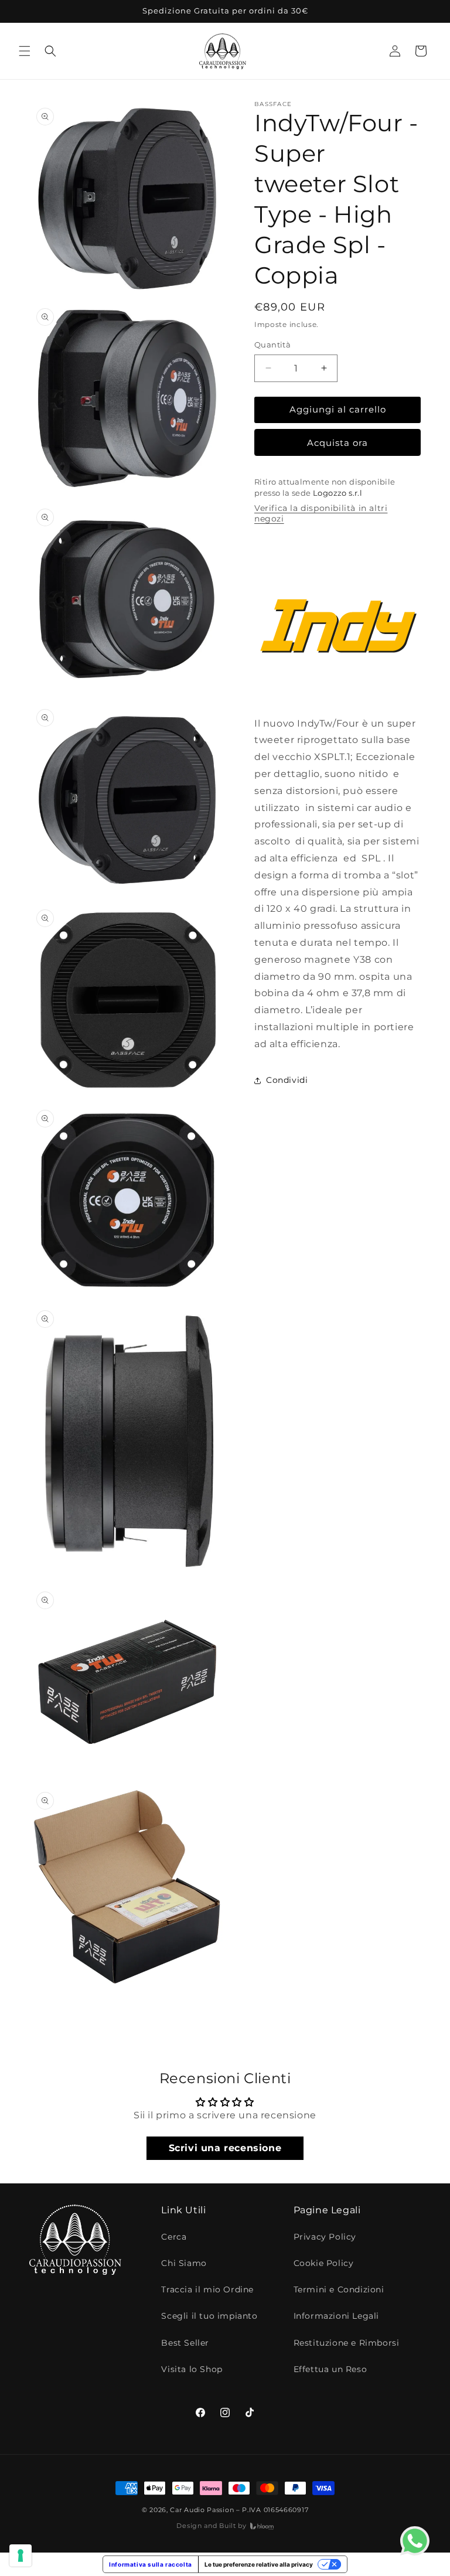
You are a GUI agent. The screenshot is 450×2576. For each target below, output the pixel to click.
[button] (25, 51)
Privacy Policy (325, 2237)
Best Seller (185, 2343)
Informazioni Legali (336, 2316)
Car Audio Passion (202, 2510)
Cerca (174, 2237)
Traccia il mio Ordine (207, 2289)
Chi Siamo (184, 2263)
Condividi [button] (287, 1080)
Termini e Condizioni (339, 2289)
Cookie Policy (324, 2263)
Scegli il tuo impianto (209, 2316)
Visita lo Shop (192, 2369)
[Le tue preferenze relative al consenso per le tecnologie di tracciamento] (21, 2555)
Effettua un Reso (330, 2369)
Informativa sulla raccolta (151, 2564)
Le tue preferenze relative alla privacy (259, 2564)
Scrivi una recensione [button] (225, 2148)
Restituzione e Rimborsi (347, 2343)
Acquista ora (337, 443)
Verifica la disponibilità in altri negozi (321, 513)
